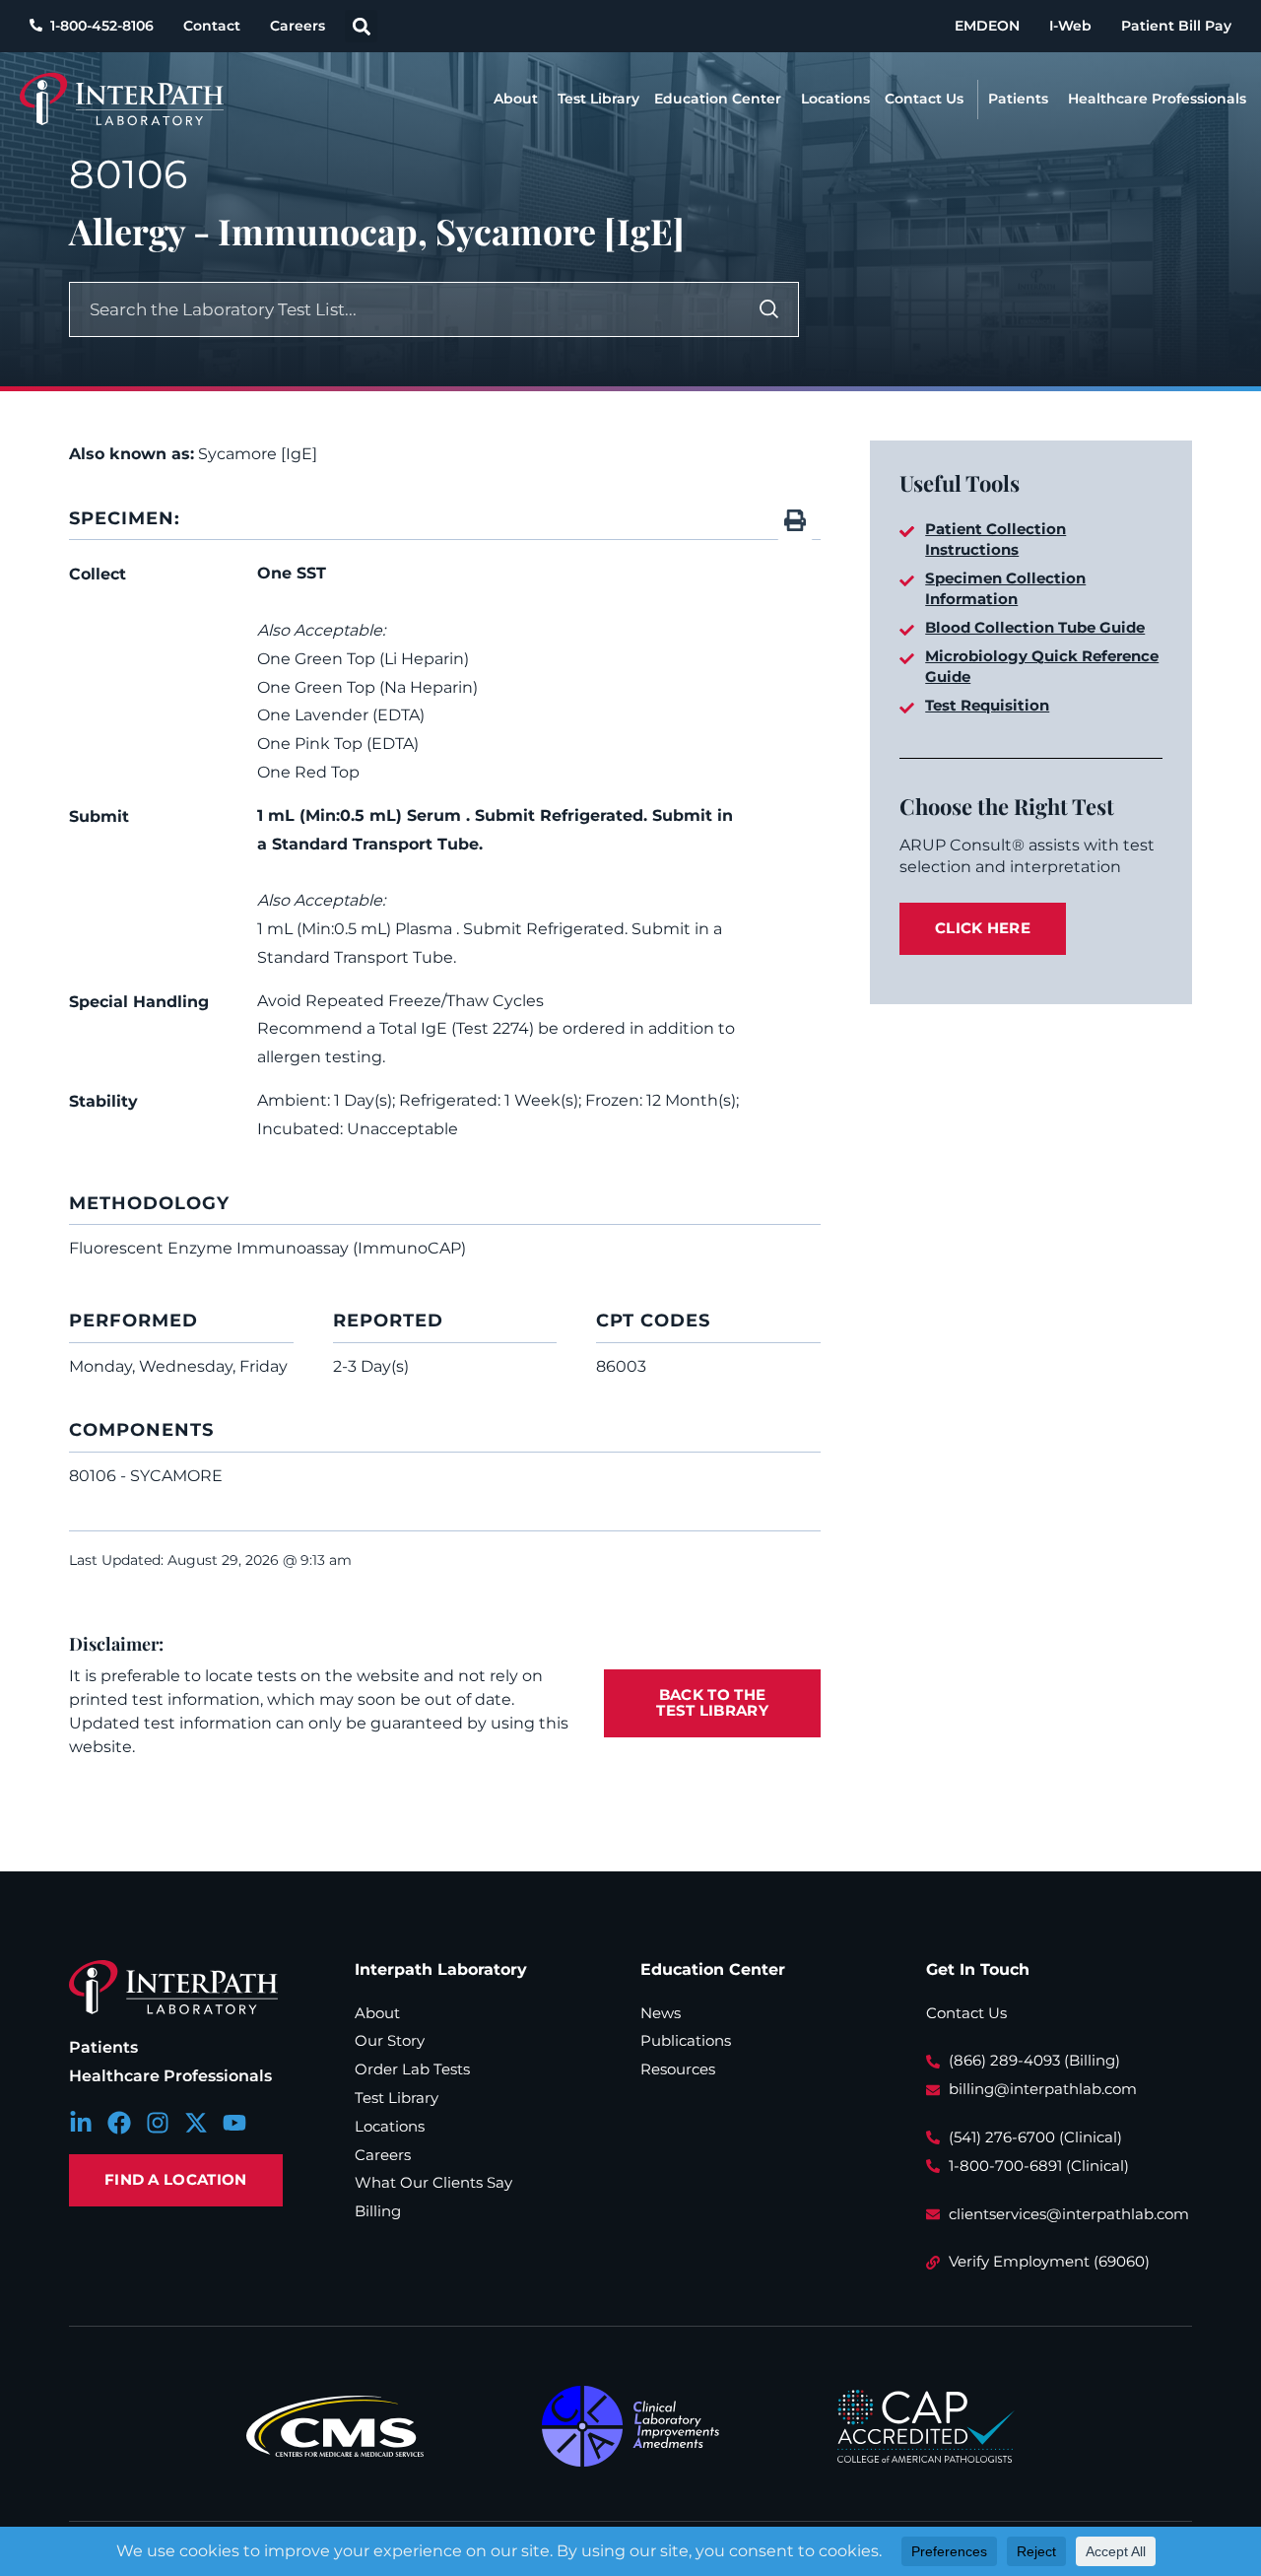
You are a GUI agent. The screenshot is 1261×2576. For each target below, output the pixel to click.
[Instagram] (158, 2123)
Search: (693, 305)
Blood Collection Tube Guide (1035, 627)
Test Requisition (987, 705)
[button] (361, 26)
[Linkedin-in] (81, 2123)
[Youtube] (234, 2123)
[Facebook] (119, 2123)
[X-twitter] (196, 2123)
